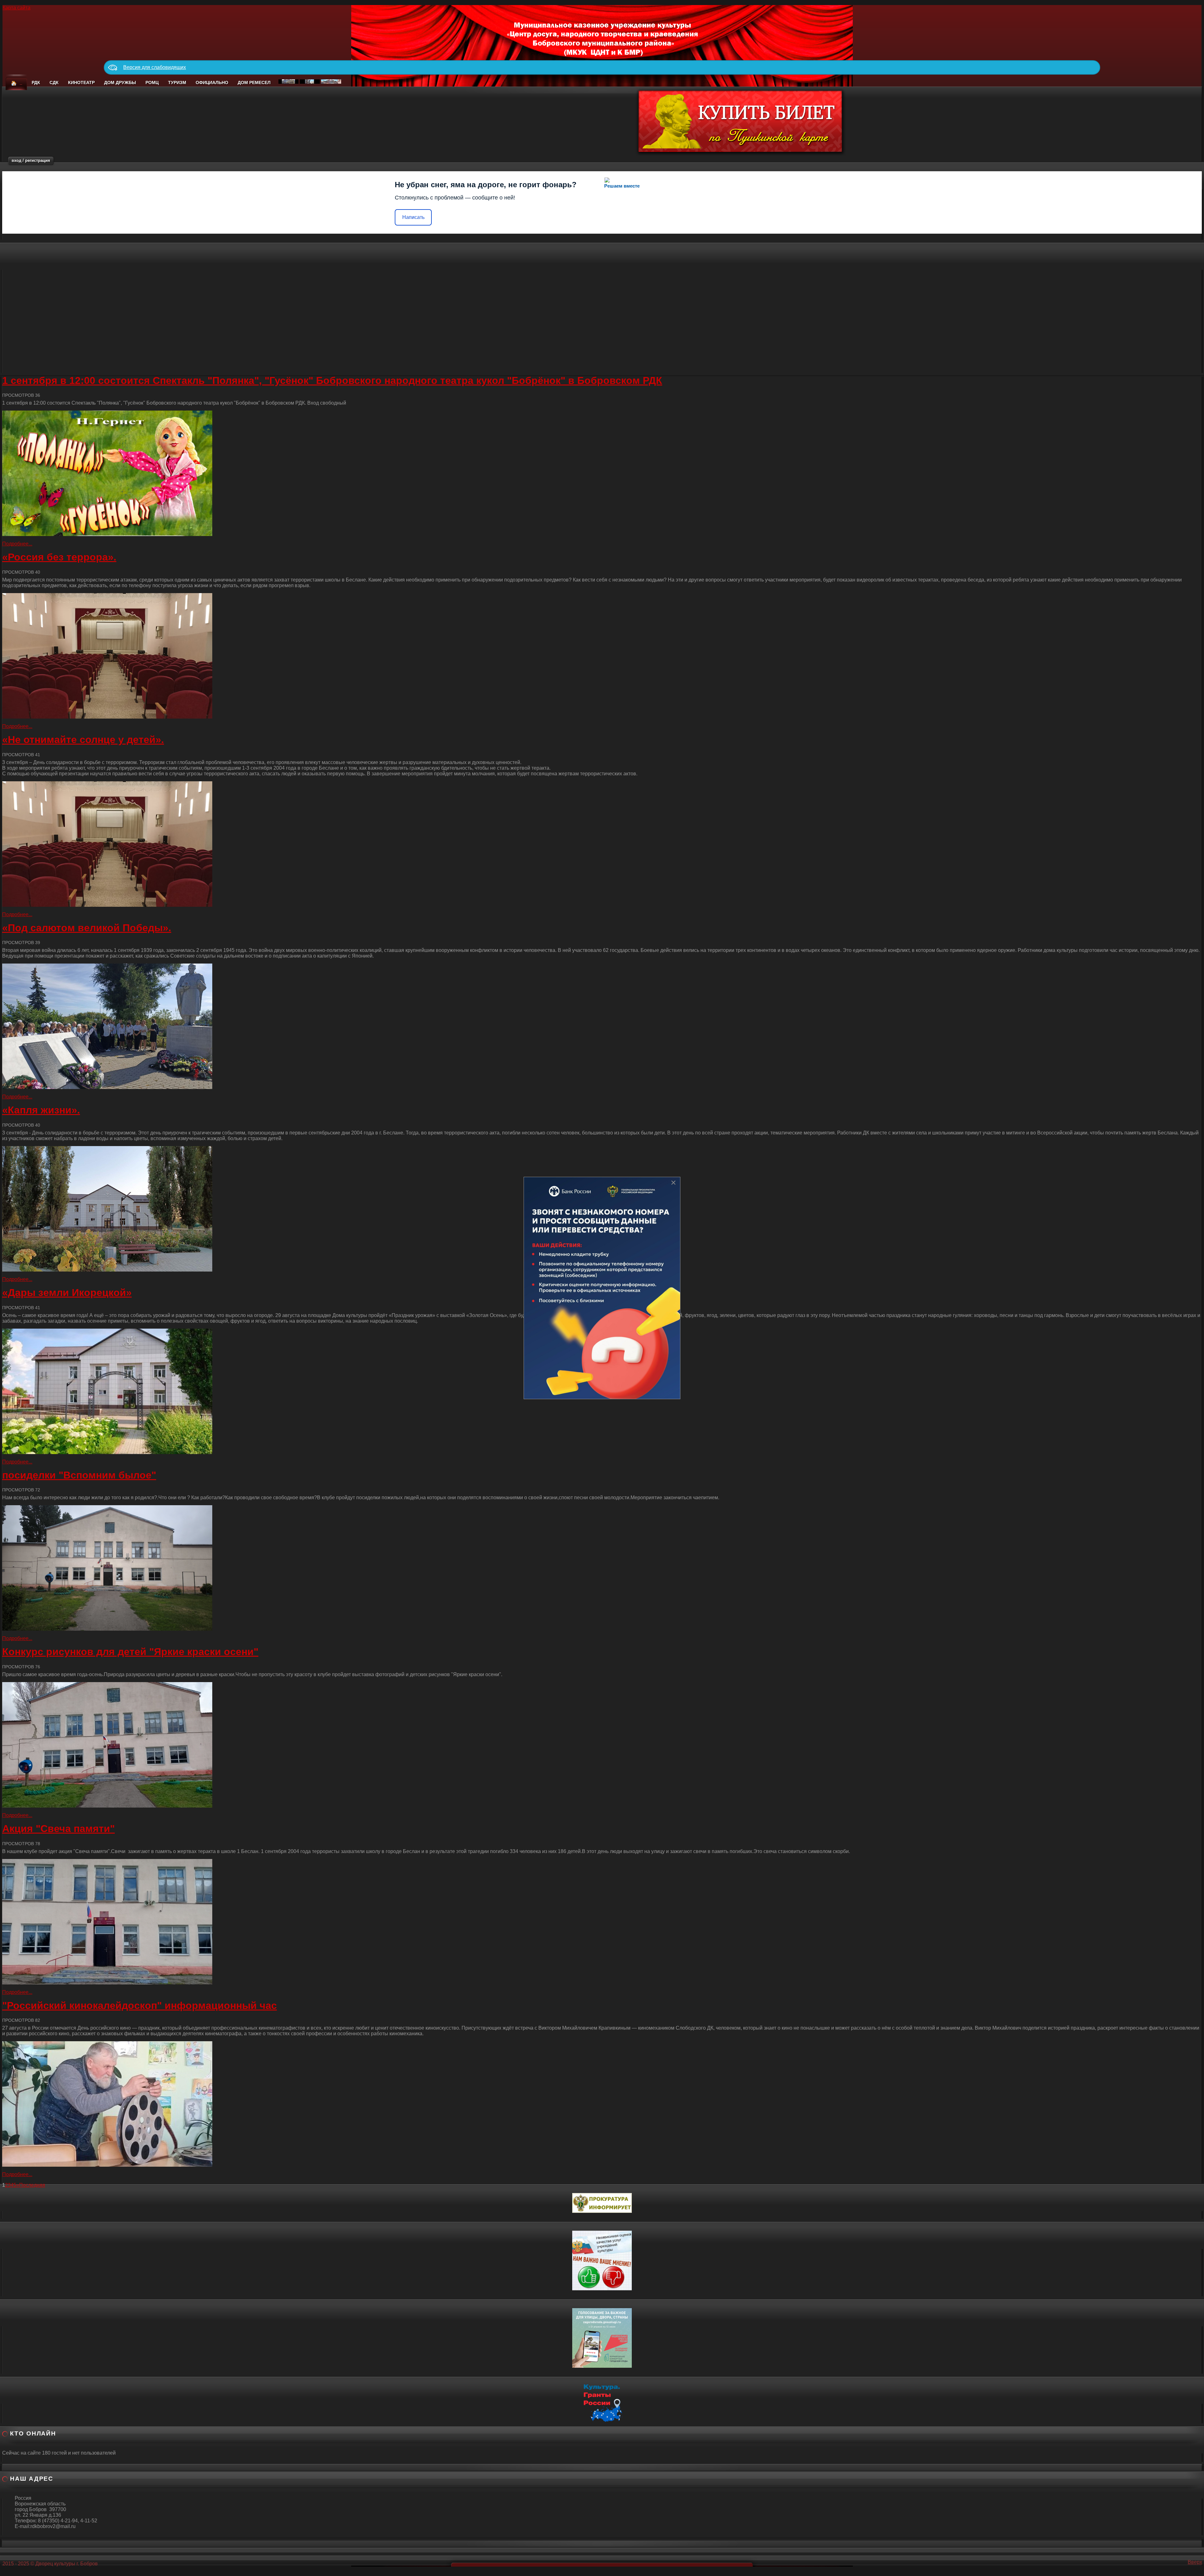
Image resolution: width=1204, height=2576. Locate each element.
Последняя (32, 2185)
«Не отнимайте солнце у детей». (83, 740)
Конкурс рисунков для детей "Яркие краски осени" (130, 1652)
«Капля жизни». (41, 1110)
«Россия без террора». (59, 557)
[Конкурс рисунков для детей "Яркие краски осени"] (602, 1745)
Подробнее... (17, 544)
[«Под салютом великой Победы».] (602, 1026)
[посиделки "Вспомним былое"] (602, 1568)
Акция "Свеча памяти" (58, 1829)
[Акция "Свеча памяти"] (602, 1922)
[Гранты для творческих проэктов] (602, 2401)
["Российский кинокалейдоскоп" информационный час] (602, 2104)
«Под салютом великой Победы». (87, 928)
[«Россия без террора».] (602, 656)
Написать (413, 217)
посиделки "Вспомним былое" (79, 1475)
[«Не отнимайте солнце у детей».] (602, 844)
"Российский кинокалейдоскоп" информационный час (140, 2005)
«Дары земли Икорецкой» (67, 1293)
